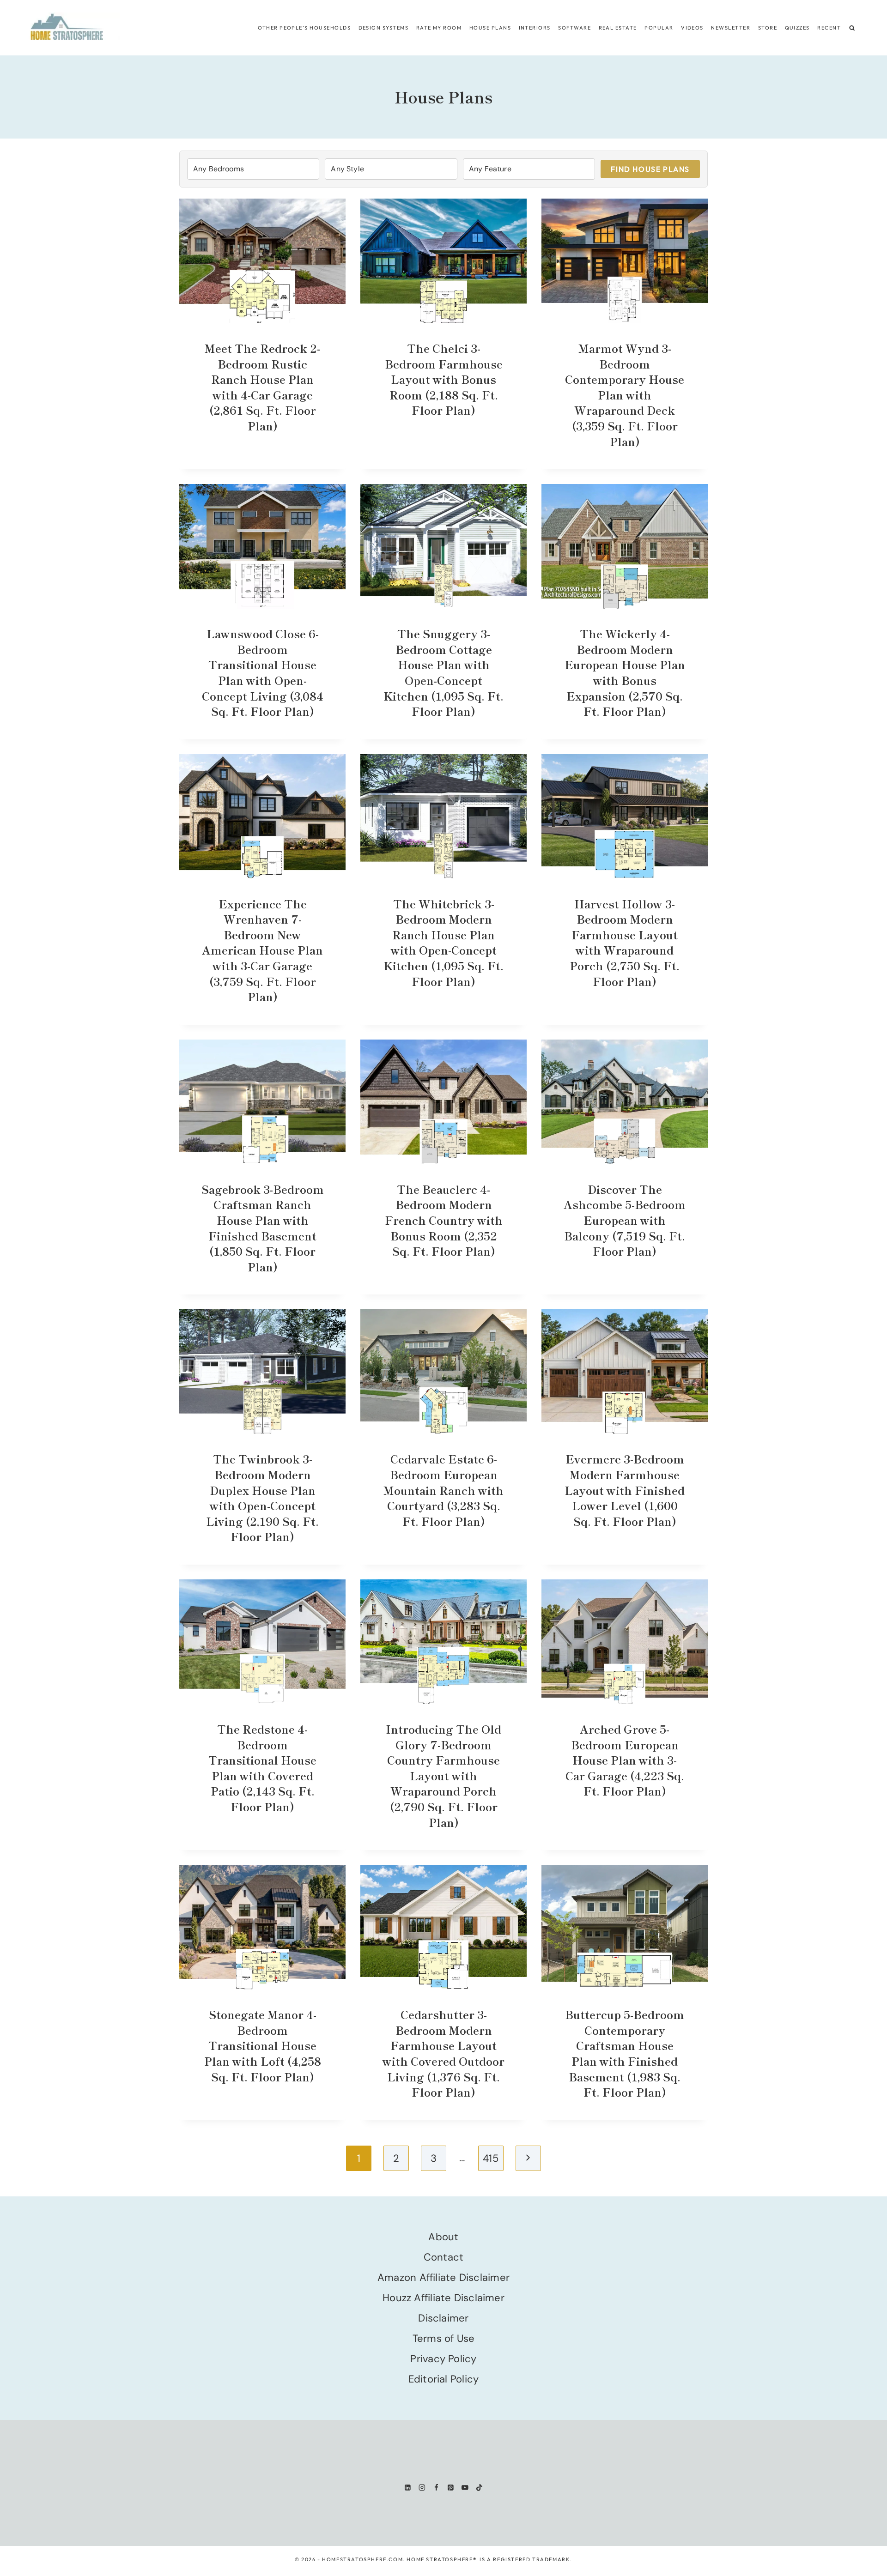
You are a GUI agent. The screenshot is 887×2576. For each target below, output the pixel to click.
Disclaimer (443, 2318)
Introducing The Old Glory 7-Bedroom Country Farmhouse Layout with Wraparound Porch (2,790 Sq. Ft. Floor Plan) (443, 1775)
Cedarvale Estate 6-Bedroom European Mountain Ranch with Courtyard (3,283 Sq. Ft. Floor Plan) (443, 1490)
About (443, 2237)
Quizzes (797, 28)
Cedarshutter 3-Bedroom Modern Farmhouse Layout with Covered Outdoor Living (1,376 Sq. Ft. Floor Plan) (443, 2053)
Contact (444, 2257)
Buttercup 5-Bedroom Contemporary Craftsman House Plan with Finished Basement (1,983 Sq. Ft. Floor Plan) (625, 2053)
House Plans (490, 28)
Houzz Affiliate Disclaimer (443, 2298)
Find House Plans (650, 169)
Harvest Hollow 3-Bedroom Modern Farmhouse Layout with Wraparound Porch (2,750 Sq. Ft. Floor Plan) (625, 942)
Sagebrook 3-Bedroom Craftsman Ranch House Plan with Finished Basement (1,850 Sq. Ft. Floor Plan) (263, 1228)
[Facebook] (436, 2488)
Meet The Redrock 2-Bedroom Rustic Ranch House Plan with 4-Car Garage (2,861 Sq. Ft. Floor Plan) (262, 387)
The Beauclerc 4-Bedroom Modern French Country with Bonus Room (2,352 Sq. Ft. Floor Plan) (444, 1220)
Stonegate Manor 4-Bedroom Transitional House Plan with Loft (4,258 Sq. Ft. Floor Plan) (263, 2045)
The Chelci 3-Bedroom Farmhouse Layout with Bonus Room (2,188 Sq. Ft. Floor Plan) (444, 379)
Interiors (535, 28)
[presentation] (262, 261)
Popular (659, 28)
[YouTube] (465, 2488)
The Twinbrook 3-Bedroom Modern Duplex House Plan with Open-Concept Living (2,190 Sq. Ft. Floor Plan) (262, 1497)
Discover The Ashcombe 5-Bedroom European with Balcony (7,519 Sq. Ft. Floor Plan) (625, 1220)
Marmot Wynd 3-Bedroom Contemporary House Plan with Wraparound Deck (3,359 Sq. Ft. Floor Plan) (625, 395)
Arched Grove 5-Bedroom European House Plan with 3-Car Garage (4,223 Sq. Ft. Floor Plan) (625, 1760)
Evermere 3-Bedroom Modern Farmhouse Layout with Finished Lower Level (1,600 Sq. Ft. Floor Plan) (625, 1490)
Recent (829, 28)
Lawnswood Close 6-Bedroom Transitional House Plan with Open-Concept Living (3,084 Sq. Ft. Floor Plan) (263, 672)
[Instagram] (422, 2488)
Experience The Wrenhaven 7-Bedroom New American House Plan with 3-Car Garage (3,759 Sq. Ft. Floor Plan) (262, 950)
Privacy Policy (443, 2359)
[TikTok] (479, 2488)
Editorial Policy (444, 2379)
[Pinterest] (451, 2488)
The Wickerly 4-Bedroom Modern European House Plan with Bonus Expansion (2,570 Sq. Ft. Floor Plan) (625, 672)
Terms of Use (444, 2338)
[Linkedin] (408, 2488)
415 (491, 2158)
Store (768, 28)
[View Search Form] (852, 28)
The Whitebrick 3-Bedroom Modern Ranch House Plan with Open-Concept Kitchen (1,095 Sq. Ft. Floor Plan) (443, 942)
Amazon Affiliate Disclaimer (443, 2277)
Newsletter (731, 28)
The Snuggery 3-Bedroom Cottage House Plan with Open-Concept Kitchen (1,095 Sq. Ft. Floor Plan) (443, 672)
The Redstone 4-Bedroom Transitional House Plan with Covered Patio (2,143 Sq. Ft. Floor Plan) (262, 1768)
